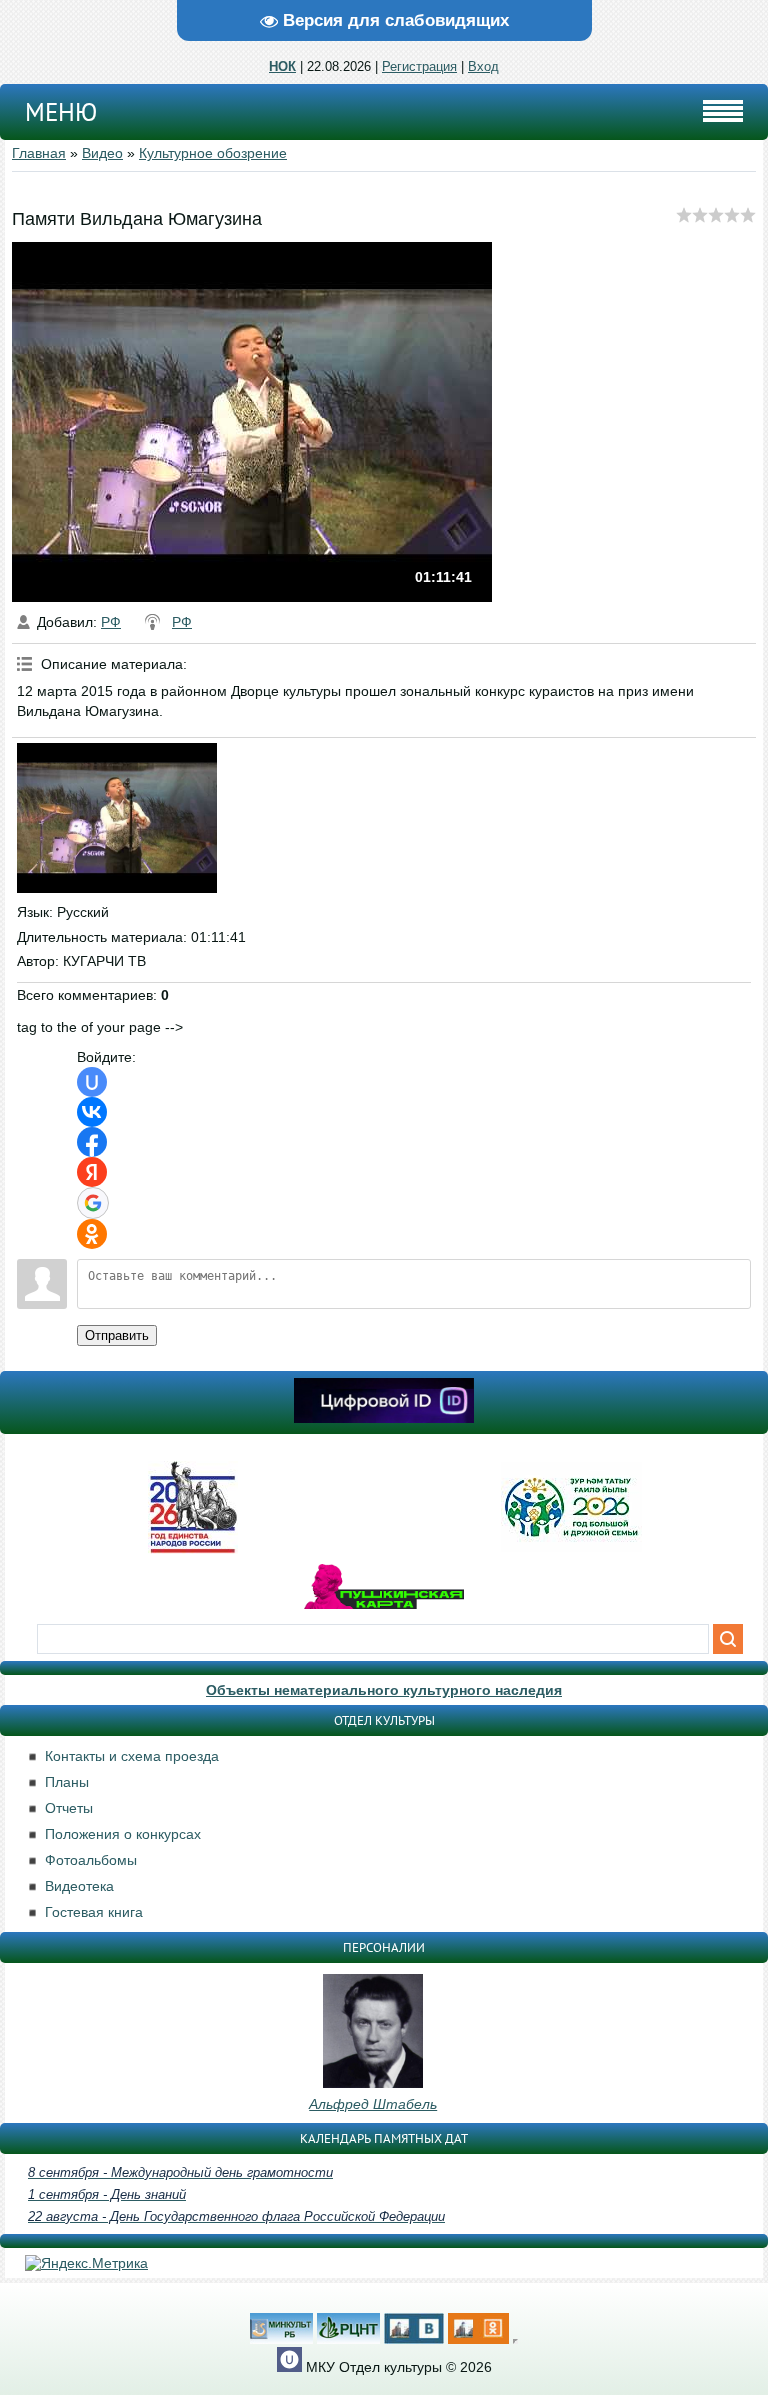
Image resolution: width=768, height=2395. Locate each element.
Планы (67, 1782)
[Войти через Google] (93, 1203)
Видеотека (79, 1886)
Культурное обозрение (213, 153)
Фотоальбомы (91, 1860)
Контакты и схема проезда (132, 1756)
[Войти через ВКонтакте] (92, 1112)
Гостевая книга (94, 1912)
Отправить (117, 1335)
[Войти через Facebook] (92, 1142)
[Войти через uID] (92, 1082)
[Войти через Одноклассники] (92, 1234)
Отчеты (69, 1808)
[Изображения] (117, 818)
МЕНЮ (61, 112)
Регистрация (419, 66)
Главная (39, 153)
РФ (111, 622)
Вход (483, 66)
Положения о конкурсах (123, 1834)
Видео (102, 153)
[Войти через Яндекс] (92, 1172)
